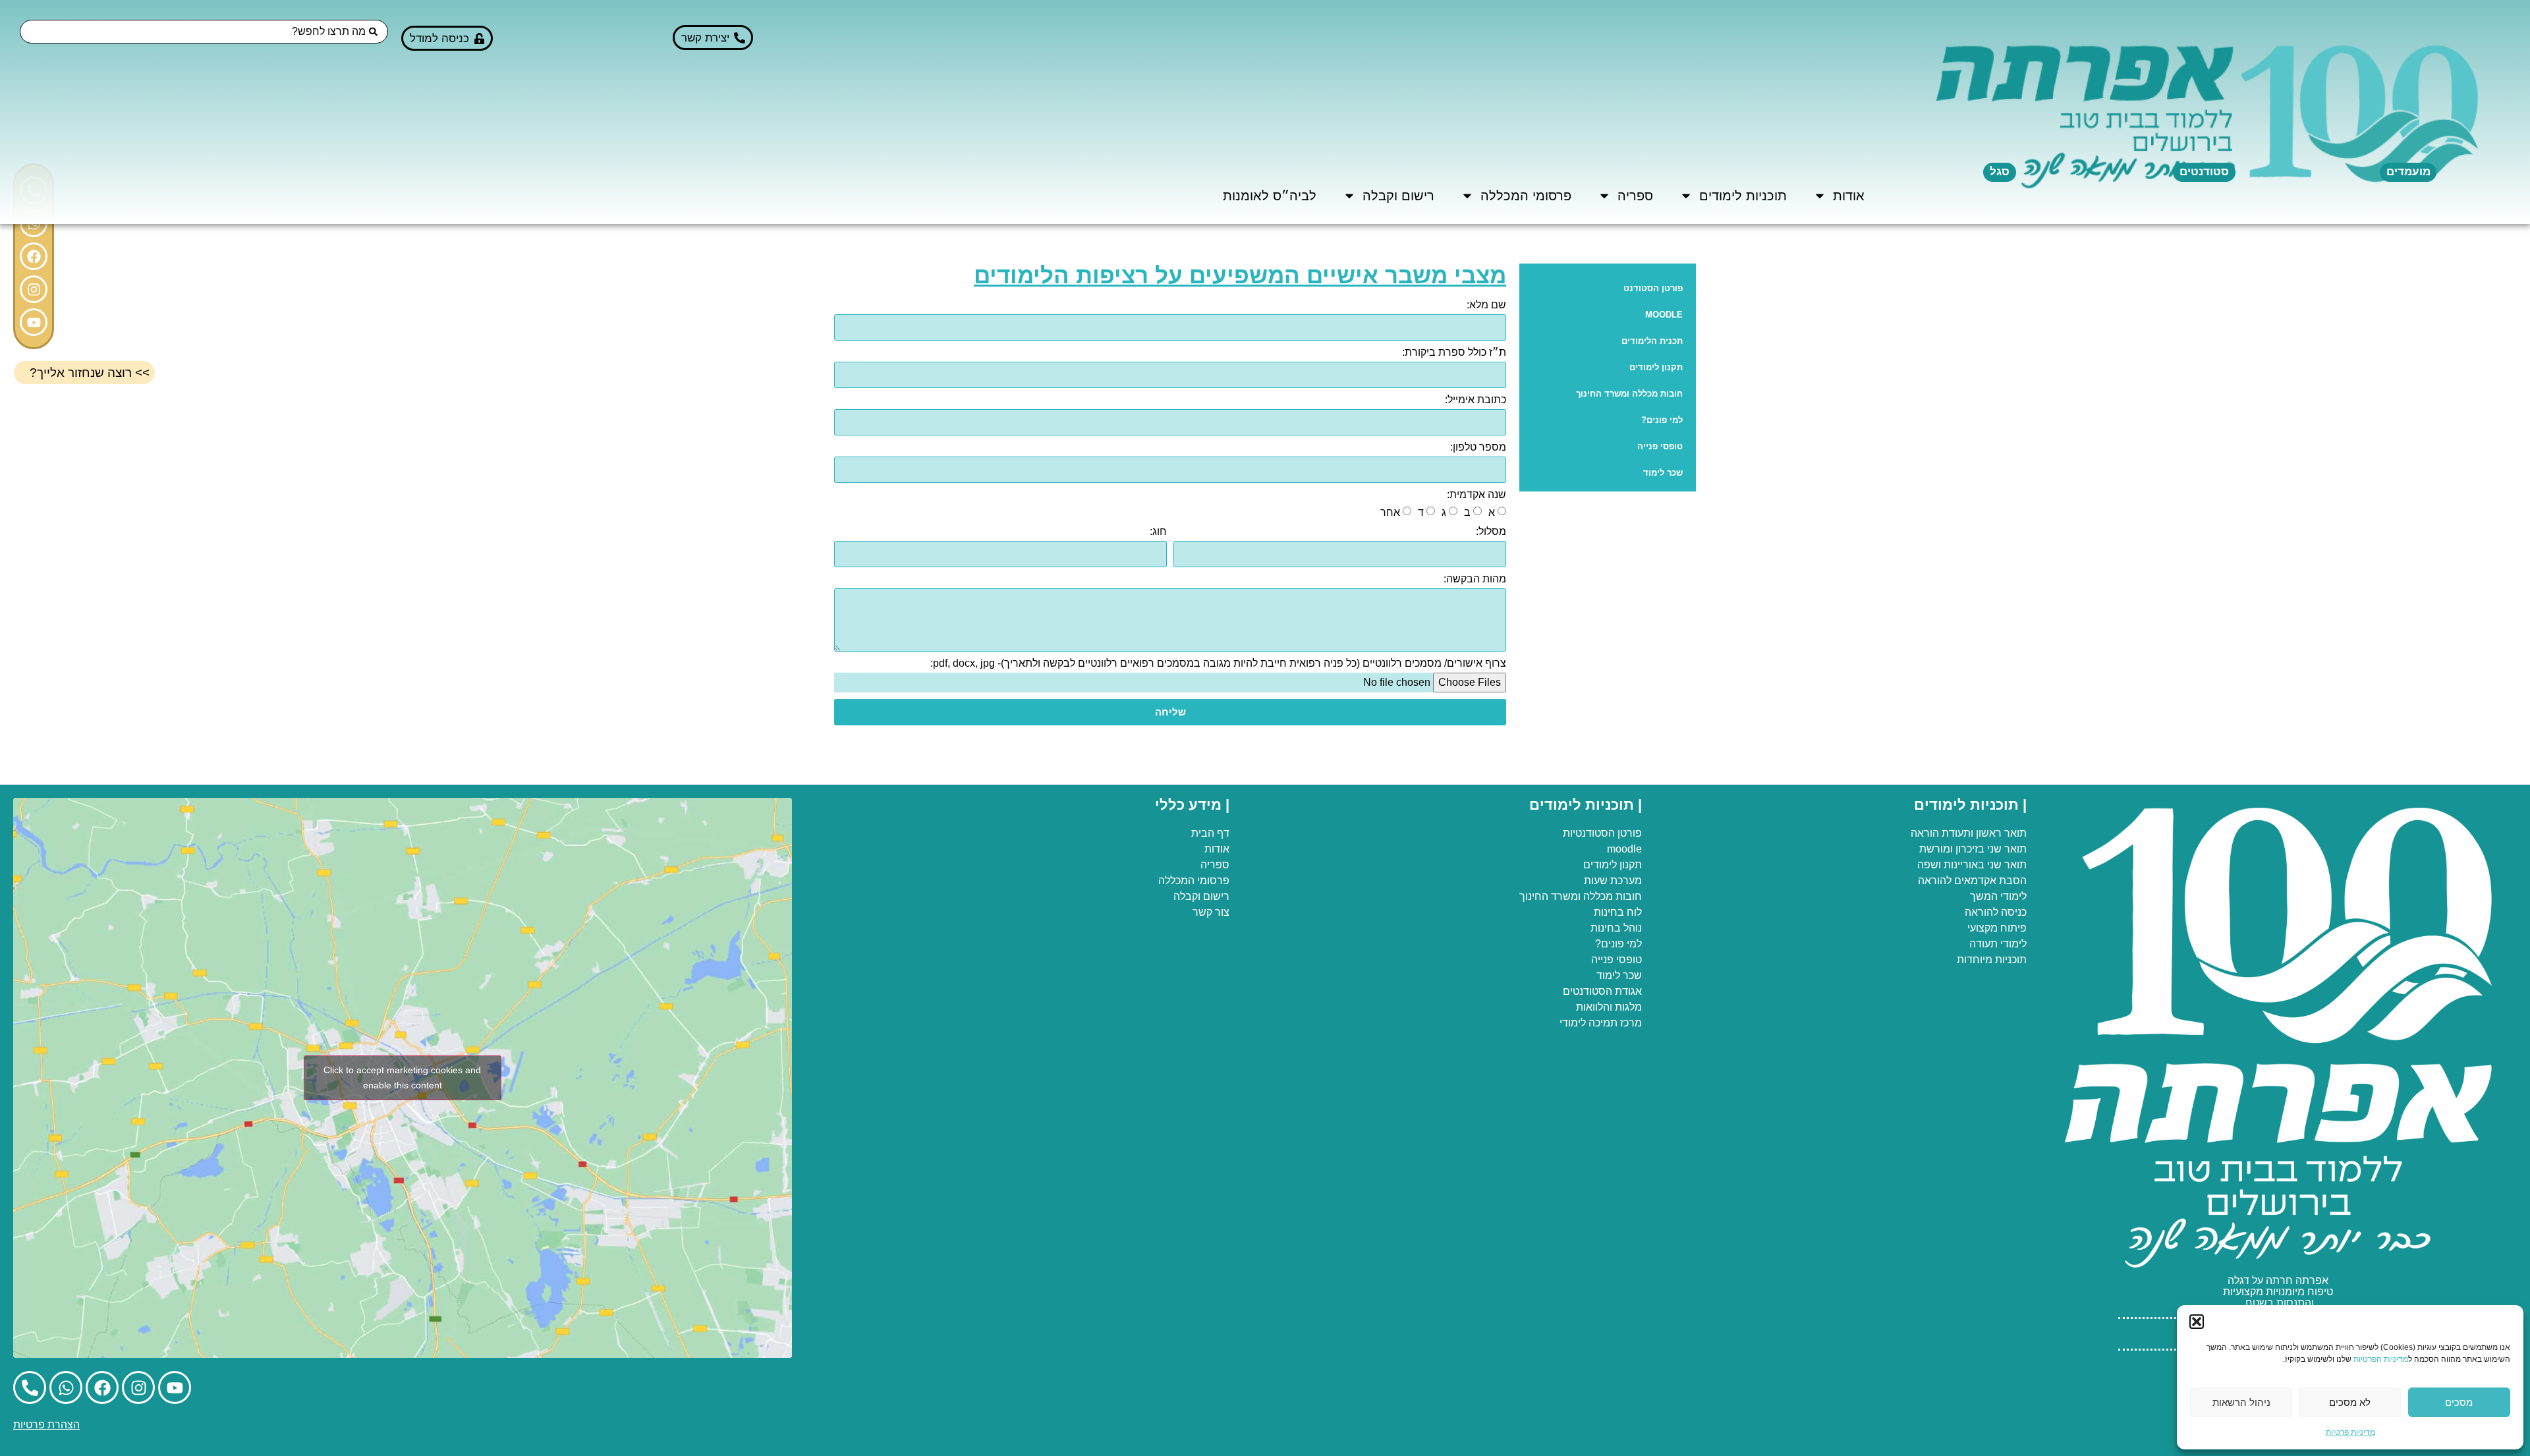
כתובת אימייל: (1476, 400)
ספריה (1635, 196)
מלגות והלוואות (1609, 1007)
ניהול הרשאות (2241, 1402)
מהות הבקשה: (1475, 579)
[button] (2197, 1322)
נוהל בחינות (1616, 928)
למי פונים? (1662, 420)
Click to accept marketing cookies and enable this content (402, 1078)
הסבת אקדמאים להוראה (1972, 881)
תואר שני (2007, 849)
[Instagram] (34, 289)
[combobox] (204, 32)
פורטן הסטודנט (1653, 288)
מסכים (2459, 1402)
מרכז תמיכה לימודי (1601, 1023)
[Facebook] (34, 256)
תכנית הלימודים (1652, 341)
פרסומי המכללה (1526, 196)
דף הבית (1210, 833)
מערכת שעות (1613, 881)
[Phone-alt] (30, 1387)
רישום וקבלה (1398, 196)
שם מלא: (1486, 305)
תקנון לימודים (1656, 367)
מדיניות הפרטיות (2381, 1359)
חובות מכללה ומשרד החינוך (1629, 394)
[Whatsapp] (66, 1387)
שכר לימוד (1663, 473)
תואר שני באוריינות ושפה (1972, 865)
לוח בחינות (1618, 912)
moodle (1624, 849)
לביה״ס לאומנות (1270, 196)
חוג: (1158, 532)
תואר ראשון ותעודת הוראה (1969, 833)
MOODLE (1664, 315)
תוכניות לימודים (1743, 196)
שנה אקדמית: (1476, 495)
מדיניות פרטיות (2350, 1432)
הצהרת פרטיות (46, 1425)
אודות (1849, 196)
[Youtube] (34, 322)
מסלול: (1491, 532)
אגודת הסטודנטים (1602, 991)
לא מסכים (2350, 1402)
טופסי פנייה (1660, 446)
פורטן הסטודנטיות (1602, 833)
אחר (1390, 512)
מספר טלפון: (1478, 447)
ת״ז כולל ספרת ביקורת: (1454, 352)
